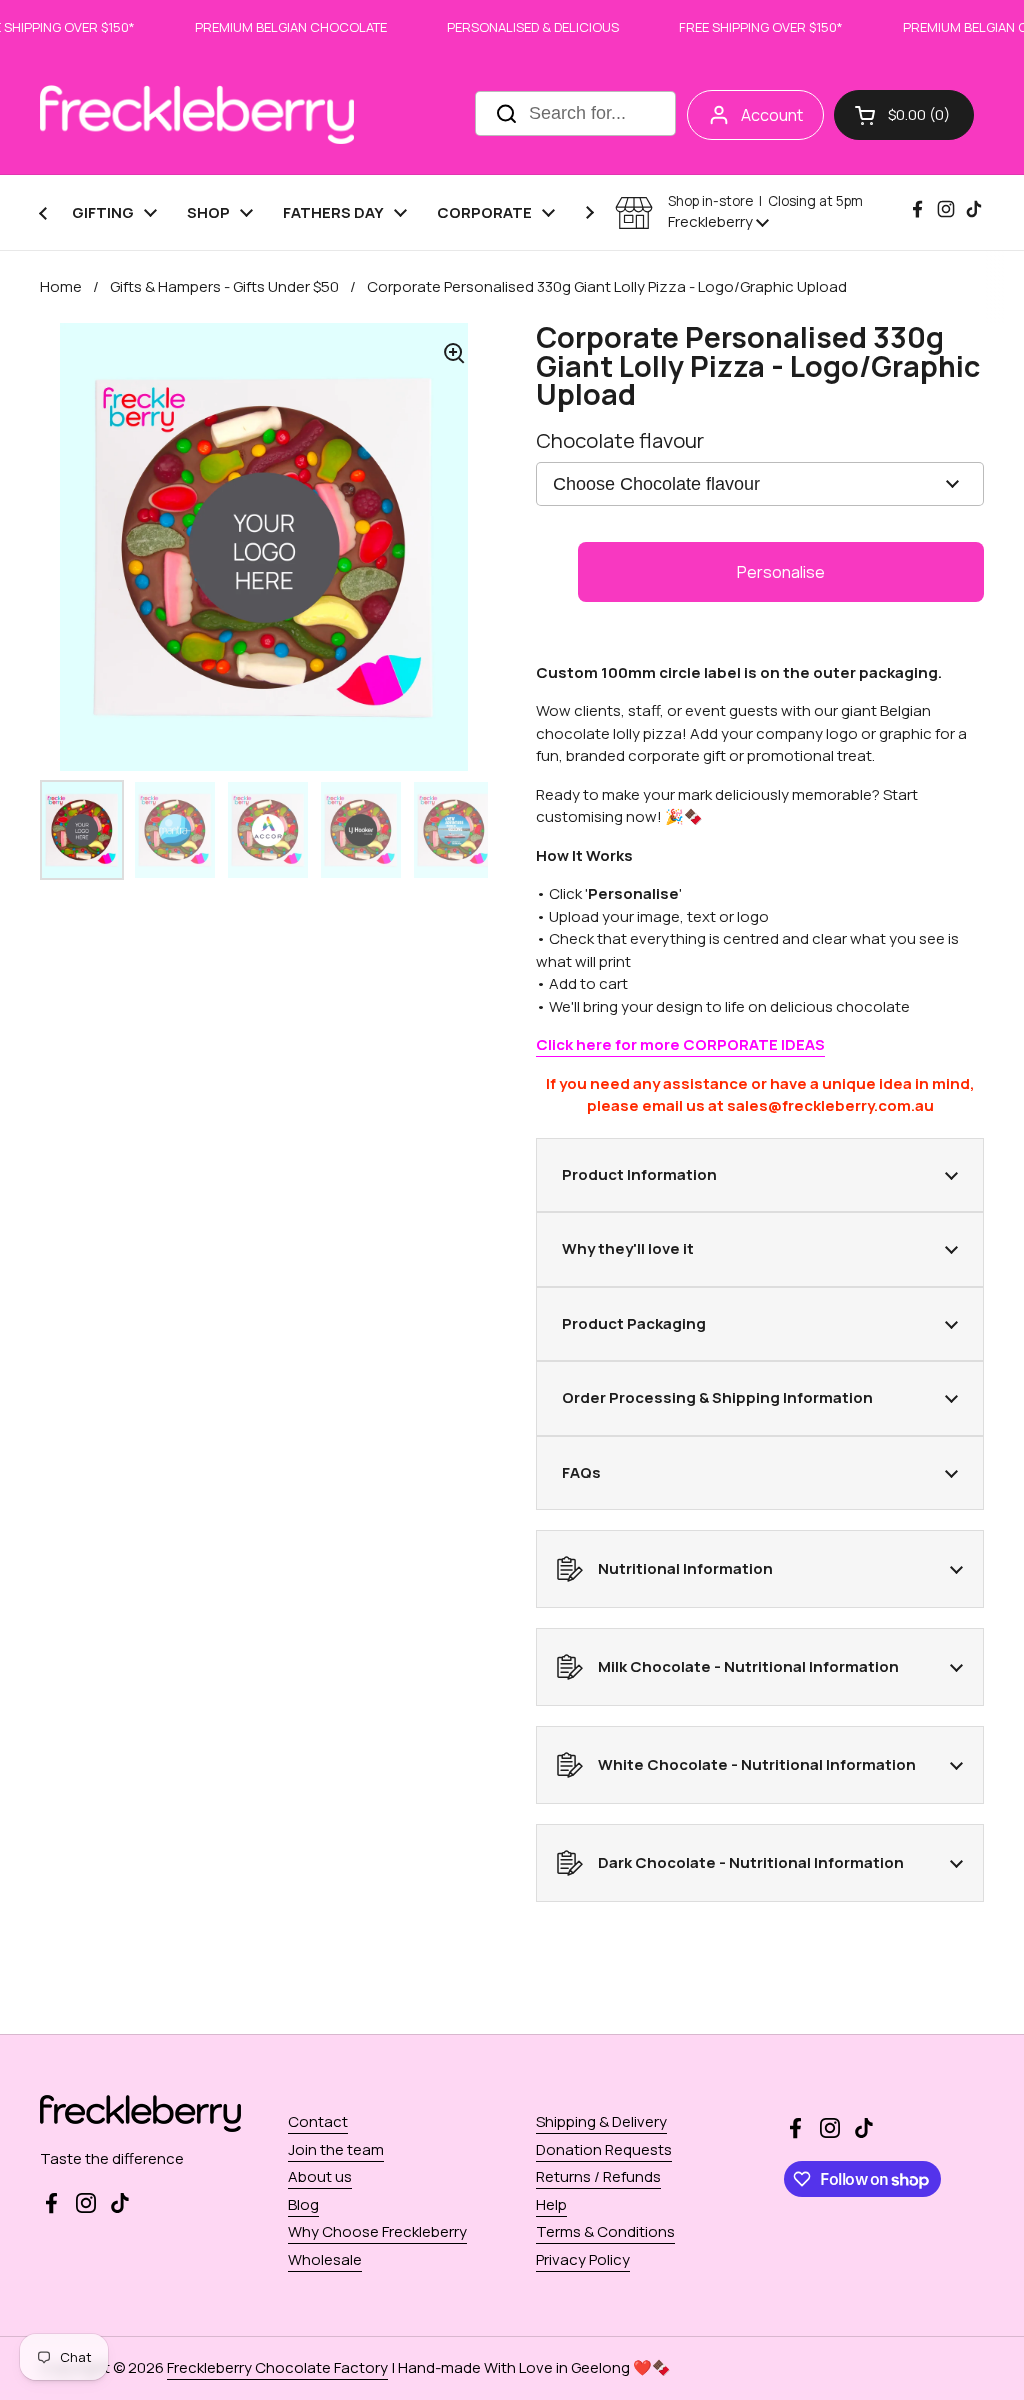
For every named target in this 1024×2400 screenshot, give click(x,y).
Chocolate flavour (620, 440)
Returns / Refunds (598, 2176)
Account (772, 115)
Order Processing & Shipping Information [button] (717, 1397)
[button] (904, 115)
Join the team (336, 2149)
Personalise (781, 572)
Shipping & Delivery (601, 2121)
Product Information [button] (639, 1174)
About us (320, 2176)
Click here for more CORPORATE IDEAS (680, 1044)
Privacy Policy (583, 2259)
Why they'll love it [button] (628, 1248)
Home (61, 286)
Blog (303, 2204)
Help (551, 2204)
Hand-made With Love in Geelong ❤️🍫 (534, 2367)
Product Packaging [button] (634, 1323)
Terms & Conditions (605, 2231)
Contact (318, 2121)
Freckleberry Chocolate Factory (277, 2367)
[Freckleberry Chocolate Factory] (197, 114)
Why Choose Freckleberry (377, 2231)
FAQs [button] (581, 1472)
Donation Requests (604, 2149)
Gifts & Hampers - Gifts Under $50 (224, 286)
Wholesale (325, 2259)
